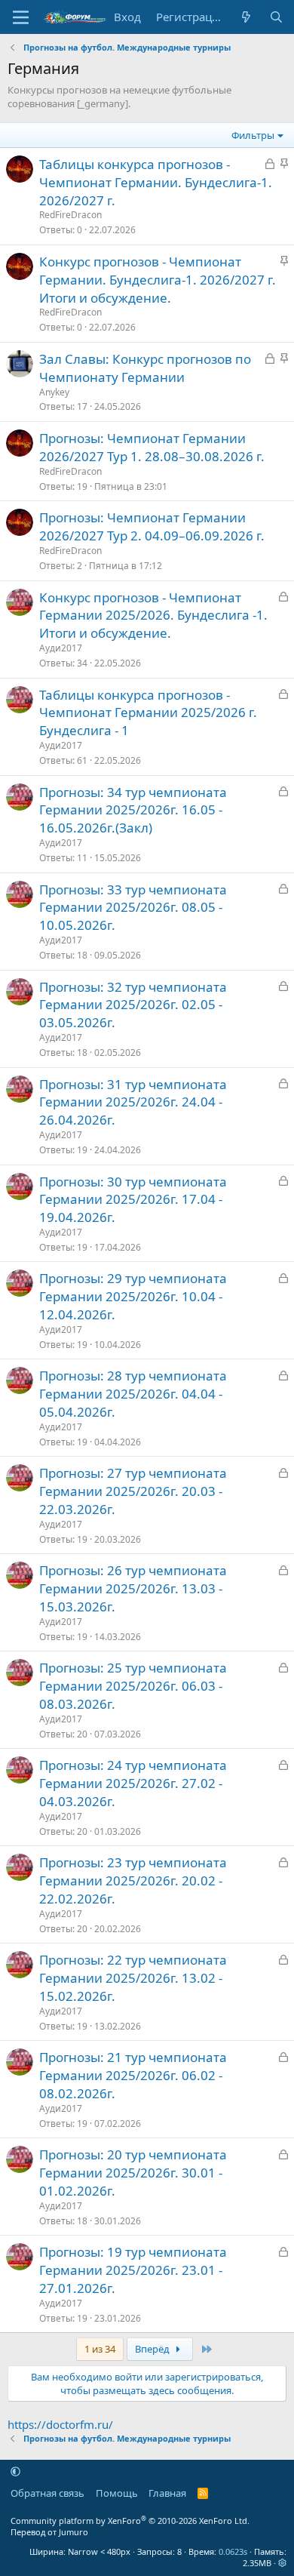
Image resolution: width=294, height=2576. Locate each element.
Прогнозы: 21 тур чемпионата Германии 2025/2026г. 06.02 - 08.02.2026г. (133, 2075)
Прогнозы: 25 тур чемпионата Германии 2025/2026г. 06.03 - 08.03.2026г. (133, 1686)
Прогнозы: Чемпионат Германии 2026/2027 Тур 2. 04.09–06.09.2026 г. (152, 526)
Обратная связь (47, 2493)
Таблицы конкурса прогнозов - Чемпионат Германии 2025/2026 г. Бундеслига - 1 (148, 713)
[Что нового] (246, 17)
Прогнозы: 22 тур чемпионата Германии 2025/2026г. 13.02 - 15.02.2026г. (133, 1978)
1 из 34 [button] (100, 2349)
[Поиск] (276, 17)
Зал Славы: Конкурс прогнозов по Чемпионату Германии (145, 368)
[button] (15, 2471)
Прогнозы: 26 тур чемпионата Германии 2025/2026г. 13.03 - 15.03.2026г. (133, 1588)
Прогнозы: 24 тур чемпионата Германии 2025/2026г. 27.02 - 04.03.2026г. (133, 1783)
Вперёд (153, 2349)
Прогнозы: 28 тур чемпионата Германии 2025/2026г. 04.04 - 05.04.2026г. (133, 1394)
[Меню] (21, 17)
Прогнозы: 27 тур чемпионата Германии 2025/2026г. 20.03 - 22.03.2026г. (133, 1491)
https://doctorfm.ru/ (60, 2424)
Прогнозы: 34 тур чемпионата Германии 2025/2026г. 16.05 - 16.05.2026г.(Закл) (133, 810)
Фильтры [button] (253, 135)
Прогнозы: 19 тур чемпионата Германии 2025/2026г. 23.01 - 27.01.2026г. (133, 2270)
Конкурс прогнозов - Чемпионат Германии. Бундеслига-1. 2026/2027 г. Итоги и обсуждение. (158, 280)
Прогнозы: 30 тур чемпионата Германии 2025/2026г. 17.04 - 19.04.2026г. (133, 1200)
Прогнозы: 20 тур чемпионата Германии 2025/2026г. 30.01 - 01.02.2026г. (133, 2173)
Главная (167, 2493)
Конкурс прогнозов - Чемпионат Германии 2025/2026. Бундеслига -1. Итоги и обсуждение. (153, 616)
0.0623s (233, 2551)
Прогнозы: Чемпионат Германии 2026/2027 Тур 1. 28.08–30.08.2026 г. (152, 447)
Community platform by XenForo (130, 2521)
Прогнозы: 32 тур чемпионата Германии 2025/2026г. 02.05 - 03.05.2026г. (133, 1005)
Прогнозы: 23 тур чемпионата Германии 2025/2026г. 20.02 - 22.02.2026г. (133, 1880)
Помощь (117, 2493)
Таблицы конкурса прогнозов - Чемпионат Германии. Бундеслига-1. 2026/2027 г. (156, 182)
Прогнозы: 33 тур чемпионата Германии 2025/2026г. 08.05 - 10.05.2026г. (133, 908)
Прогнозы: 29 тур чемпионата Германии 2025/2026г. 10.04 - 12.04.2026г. (133, 1296)
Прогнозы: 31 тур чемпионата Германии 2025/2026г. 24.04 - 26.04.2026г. (133, 1102)
